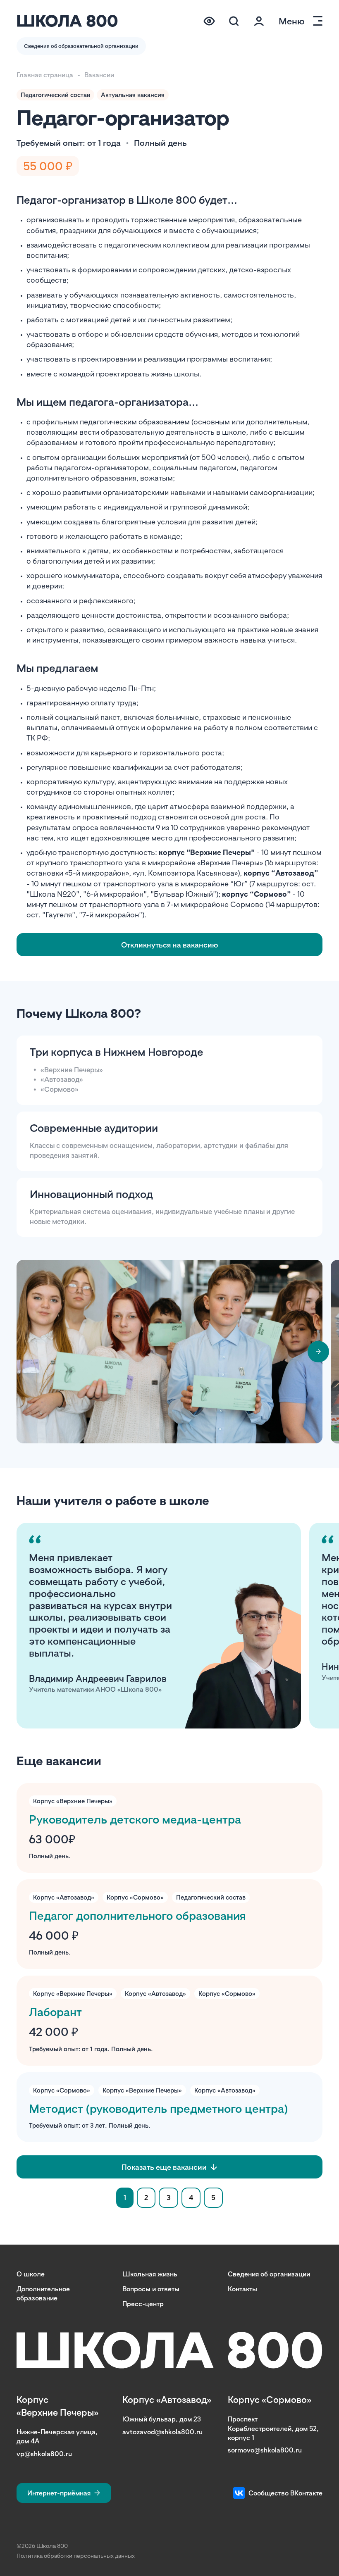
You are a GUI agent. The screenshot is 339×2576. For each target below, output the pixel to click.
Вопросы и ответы (151, 2289)
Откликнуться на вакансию (170, 945)
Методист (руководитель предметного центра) (158, 2108)
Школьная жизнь (150, 2274)
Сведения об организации (269, 2274)
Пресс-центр (143, 2304)
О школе (31, 2274)
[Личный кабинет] (259, 21)
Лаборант (55, 2012)
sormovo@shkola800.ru (265, 2450)
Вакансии (99, 75)
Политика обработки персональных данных (76, 2556)
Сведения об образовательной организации (81, 46)
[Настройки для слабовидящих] (209, 21)
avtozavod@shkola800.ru (162, 2432)
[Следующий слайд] (318, 1352)
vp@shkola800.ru (44, 2454)
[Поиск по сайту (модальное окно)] (234, 21)
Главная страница (45, 75)
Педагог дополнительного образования (137, 1915)
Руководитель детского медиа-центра (135, 1819)
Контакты (242, 2289)
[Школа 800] (67, 21)
